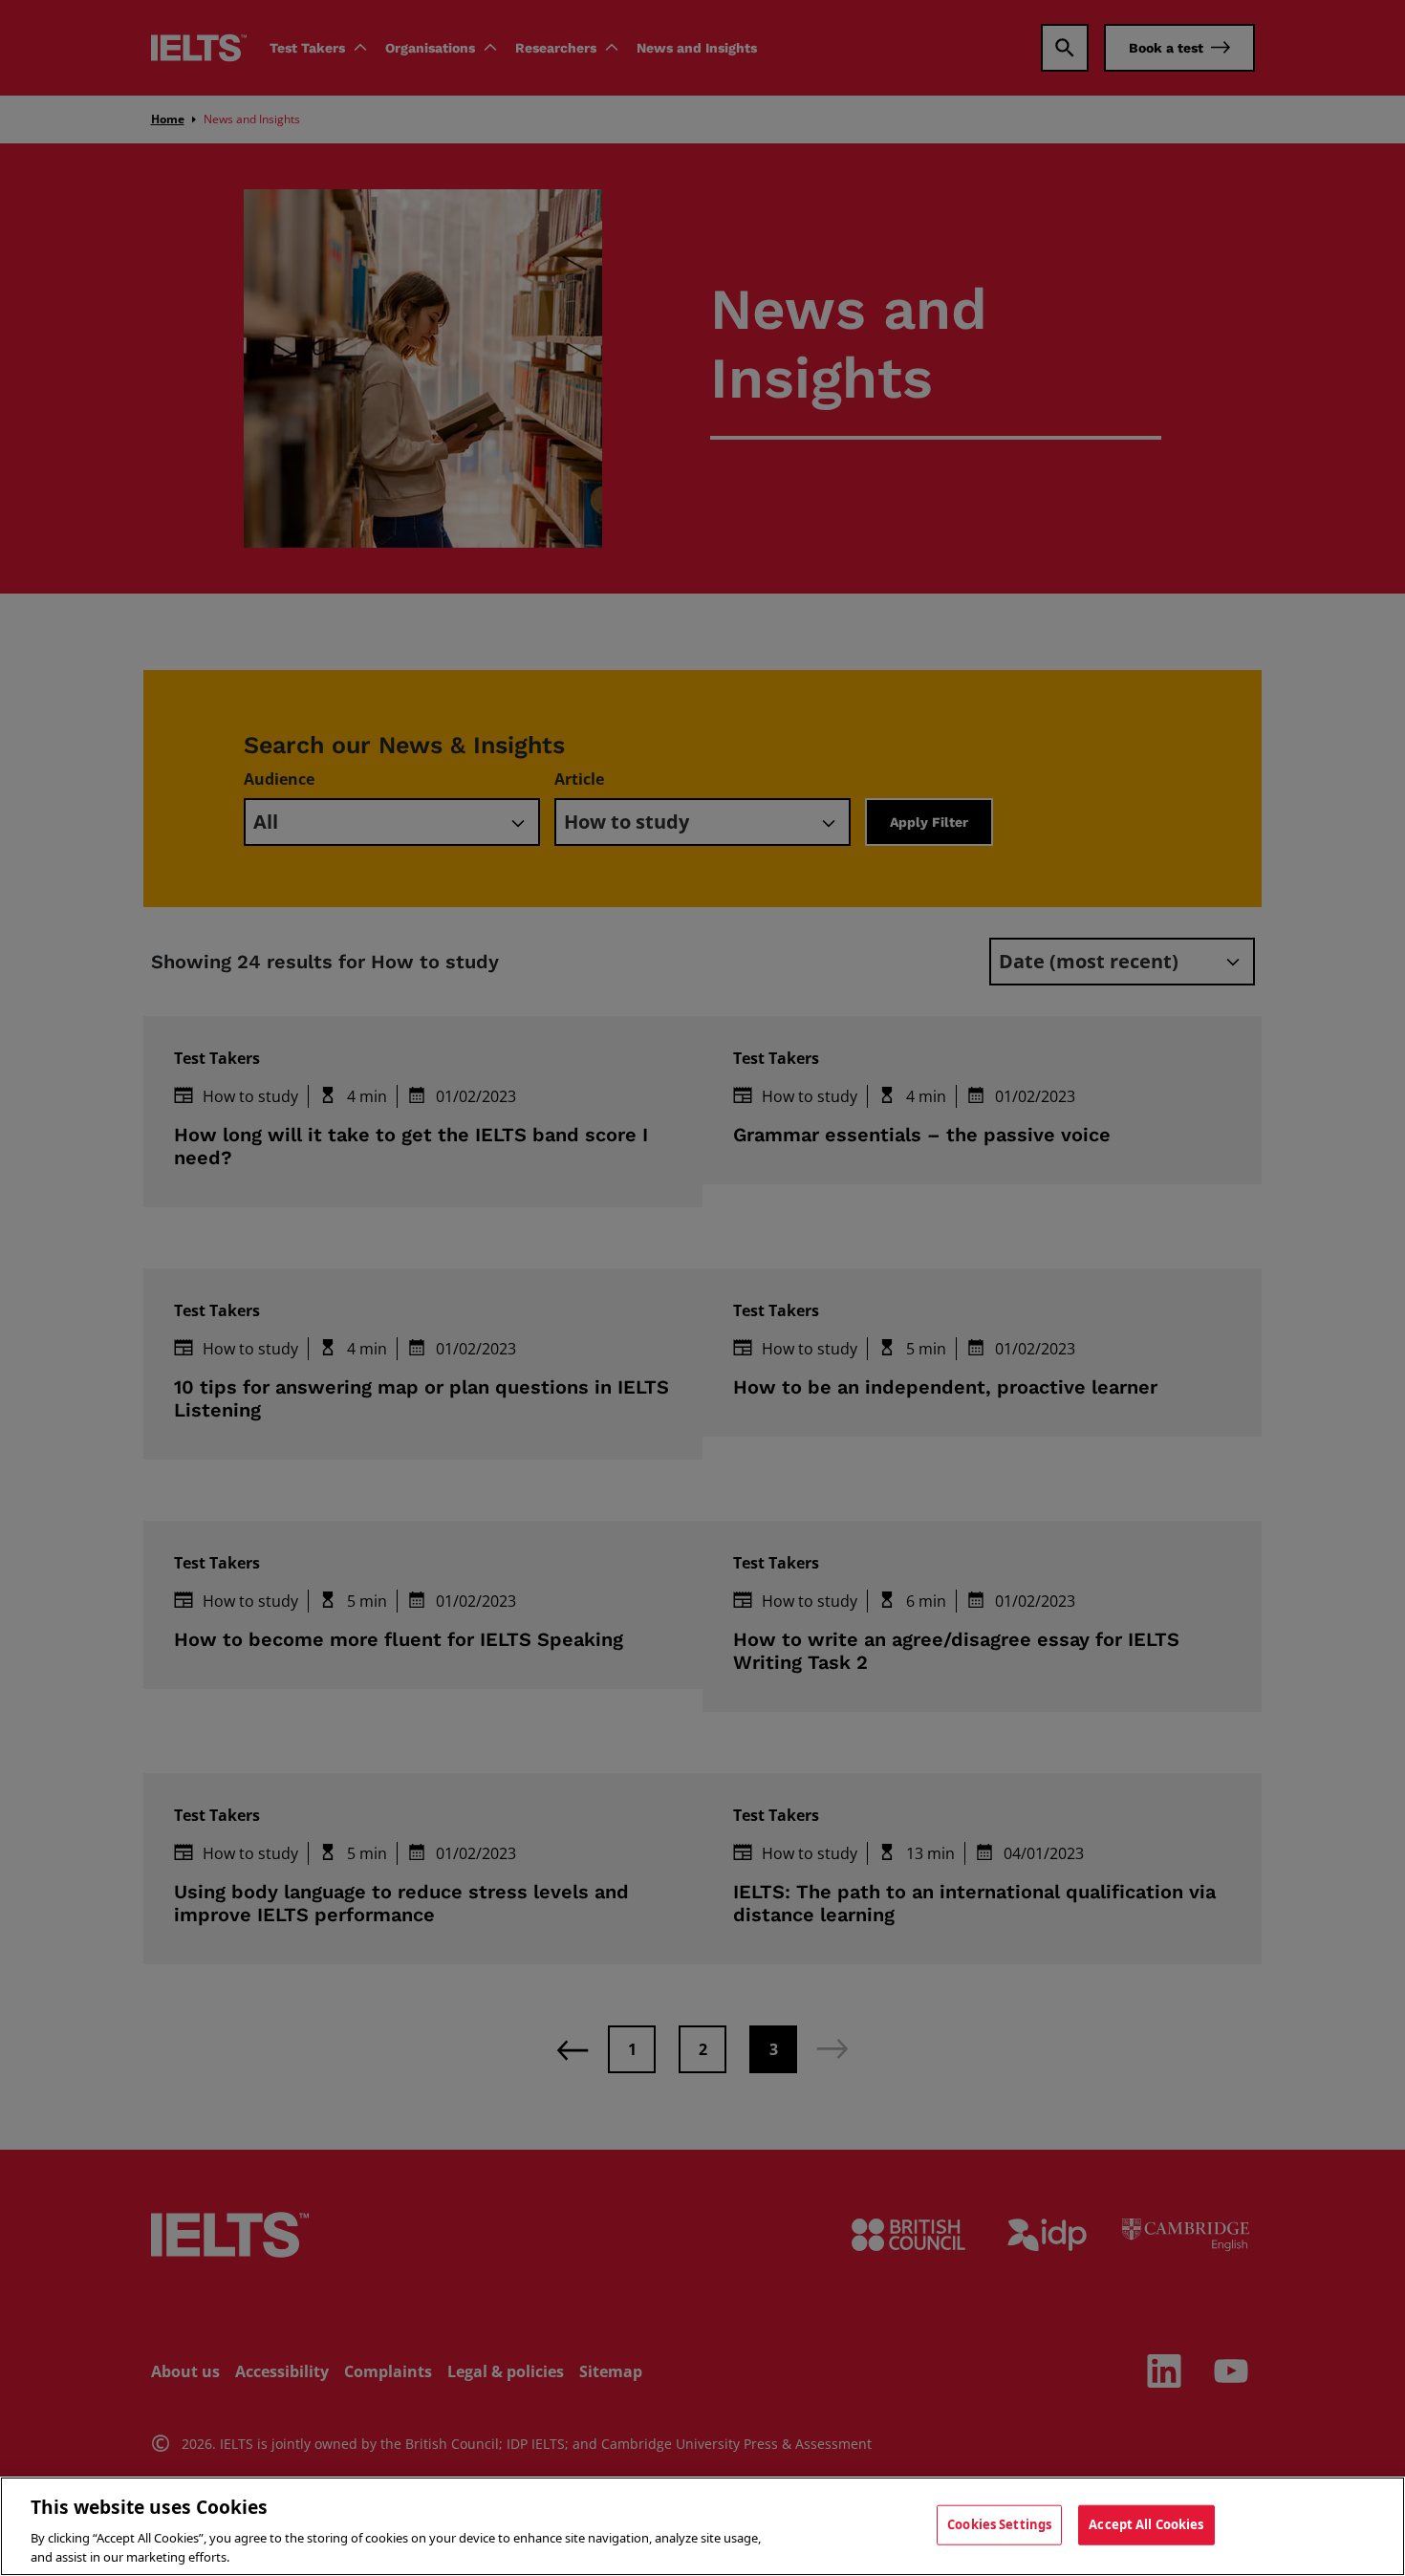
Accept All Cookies (1146, 2524)
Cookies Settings (999, 2524)
